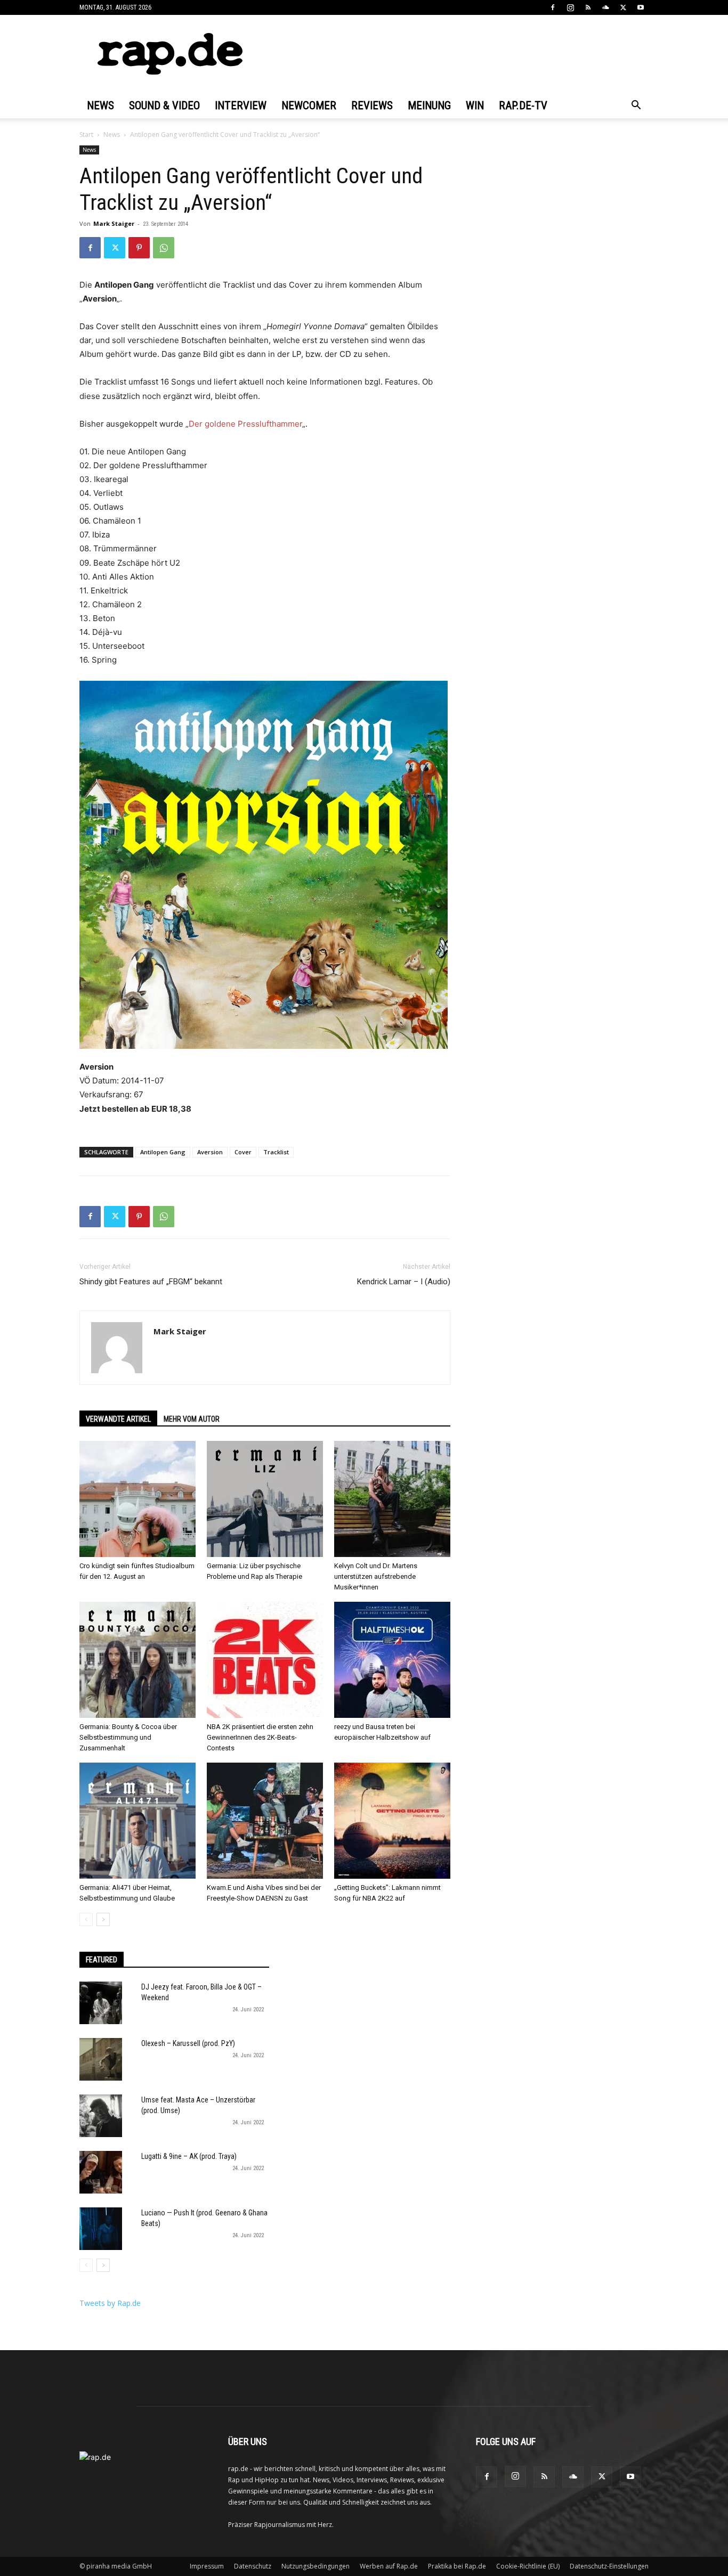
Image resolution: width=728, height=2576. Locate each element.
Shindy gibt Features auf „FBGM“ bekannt (151, 1282)
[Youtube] (641, 7)
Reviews (372, 105)
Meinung (429, 105)
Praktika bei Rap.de (457, 2566)
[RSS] (588, 7)
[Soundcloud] (605, 7)
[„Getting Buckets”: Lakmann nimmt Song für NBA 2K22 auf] (392, 1821)
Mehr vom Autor (192, 1419)
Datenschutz (253, 2566)
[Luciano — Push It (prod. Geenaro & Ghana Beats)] (101, 2229)
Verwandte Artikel (118, 1419)
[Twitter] (623, 7)
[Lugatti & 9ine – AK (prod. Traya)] (101, 2172)
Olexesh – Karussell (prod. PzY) (188, 2043)
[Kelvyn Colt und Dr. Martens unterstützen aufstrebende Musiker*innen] (392, 1499)
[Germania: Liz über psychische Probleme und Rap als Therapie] (265, 1499)
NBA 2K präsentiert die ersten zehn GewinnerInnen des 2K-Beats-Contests (260, 1737)
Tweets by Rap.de (110, 2303)
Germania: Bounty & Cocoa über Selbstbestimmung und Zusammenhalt (128, 1737)
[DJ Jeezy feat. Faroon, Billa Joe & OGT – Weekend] (101, 2003)
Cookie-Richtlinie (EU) (528, 2566)
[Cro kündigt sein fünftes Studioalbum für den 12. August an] (137, 1499)
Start (86, 134)
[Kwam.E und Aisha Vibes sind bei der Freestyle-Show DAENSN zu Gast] (265, 1821)
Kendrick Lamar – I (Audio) (404, 1282)
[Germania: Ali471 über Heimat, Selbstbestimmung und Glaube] (137, 1821)
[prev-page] (86, 1919)
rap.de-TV (523, 105)
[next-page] (103, 1919)
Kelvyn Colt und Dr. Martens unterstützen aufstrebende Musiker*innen (376, 1576)
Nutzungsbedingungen (316, 2566)
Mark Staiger (114, 223)
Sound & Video (164, 105)
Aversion (210, 1152)
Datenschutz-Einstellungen (609, 2566)
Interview (241, 105)
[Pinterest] (139, 248)
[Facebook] (553, 7)
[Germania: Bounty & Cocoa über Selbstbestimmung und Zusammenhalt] (137, 1660)
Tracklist (276, 1152)
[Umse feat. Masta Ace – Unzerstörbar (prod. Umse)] (101, 2116)
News (100, 105)
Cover (243, 1152)
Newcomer (309, 105)
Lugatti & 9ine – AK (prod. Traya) (189, 2156)
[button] (636, 106)
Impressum (207, 2566)
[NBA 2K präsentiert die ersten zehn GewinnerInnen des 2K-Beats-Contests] (265, 1660)
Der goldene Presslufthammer (245, 424)
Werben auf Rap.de (389, 2566)
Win (475, 105)
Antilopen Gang (163, 1152)
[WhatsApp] (164, 248)
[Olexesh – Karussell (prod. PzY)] (101, 2059)
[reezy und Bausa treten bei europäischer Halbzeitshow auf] (392, 1660)
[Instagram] (570, 7)
